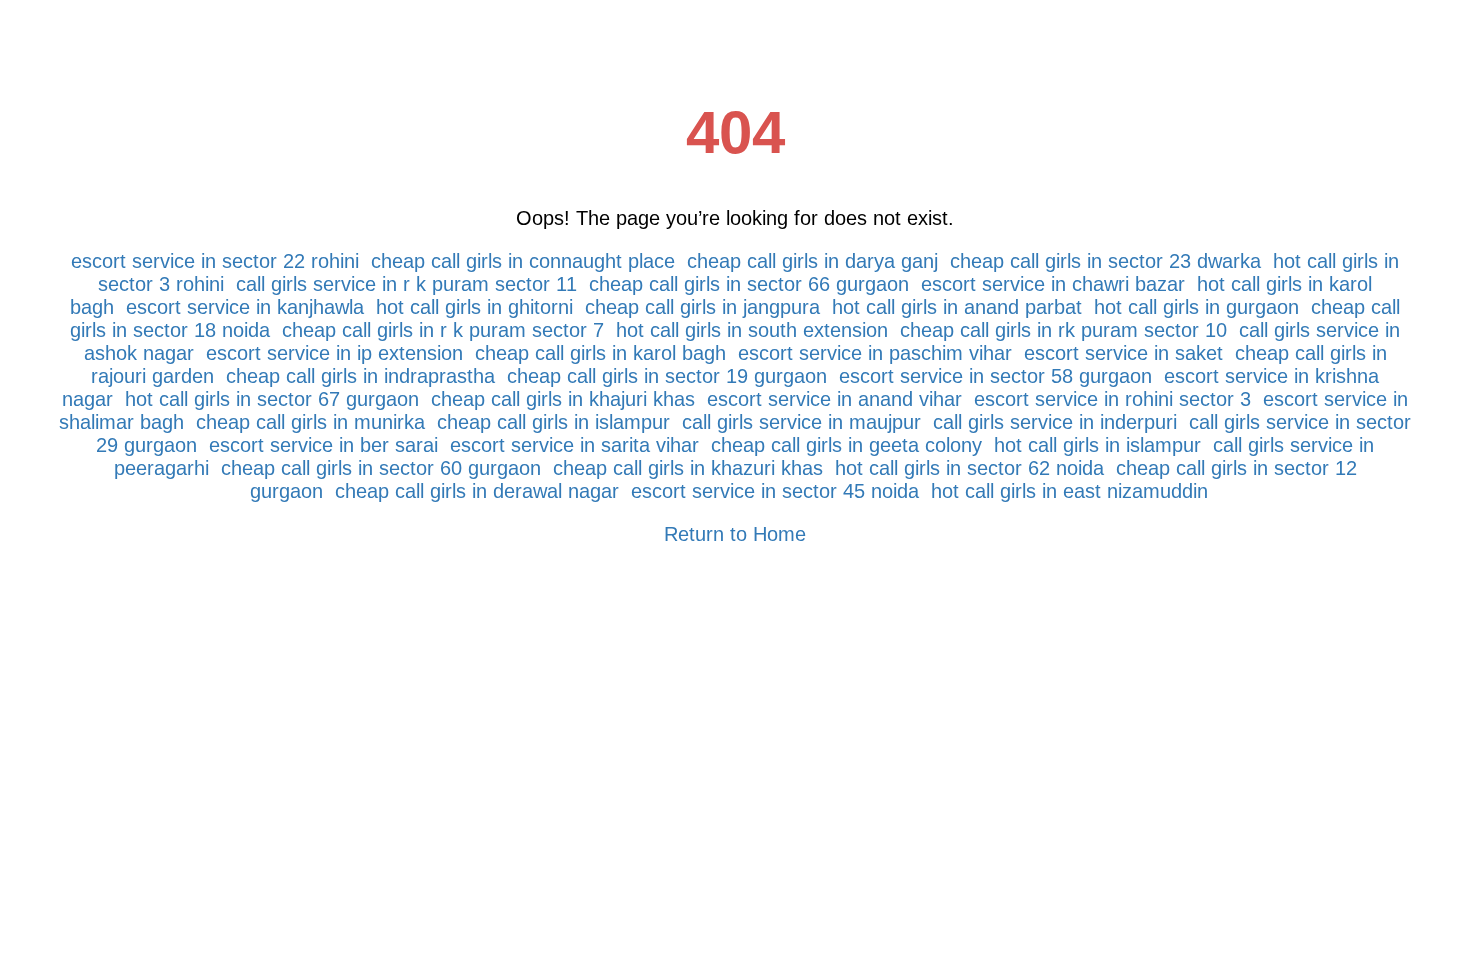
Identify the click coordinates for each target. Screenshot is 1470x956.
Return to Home (735, 534)
